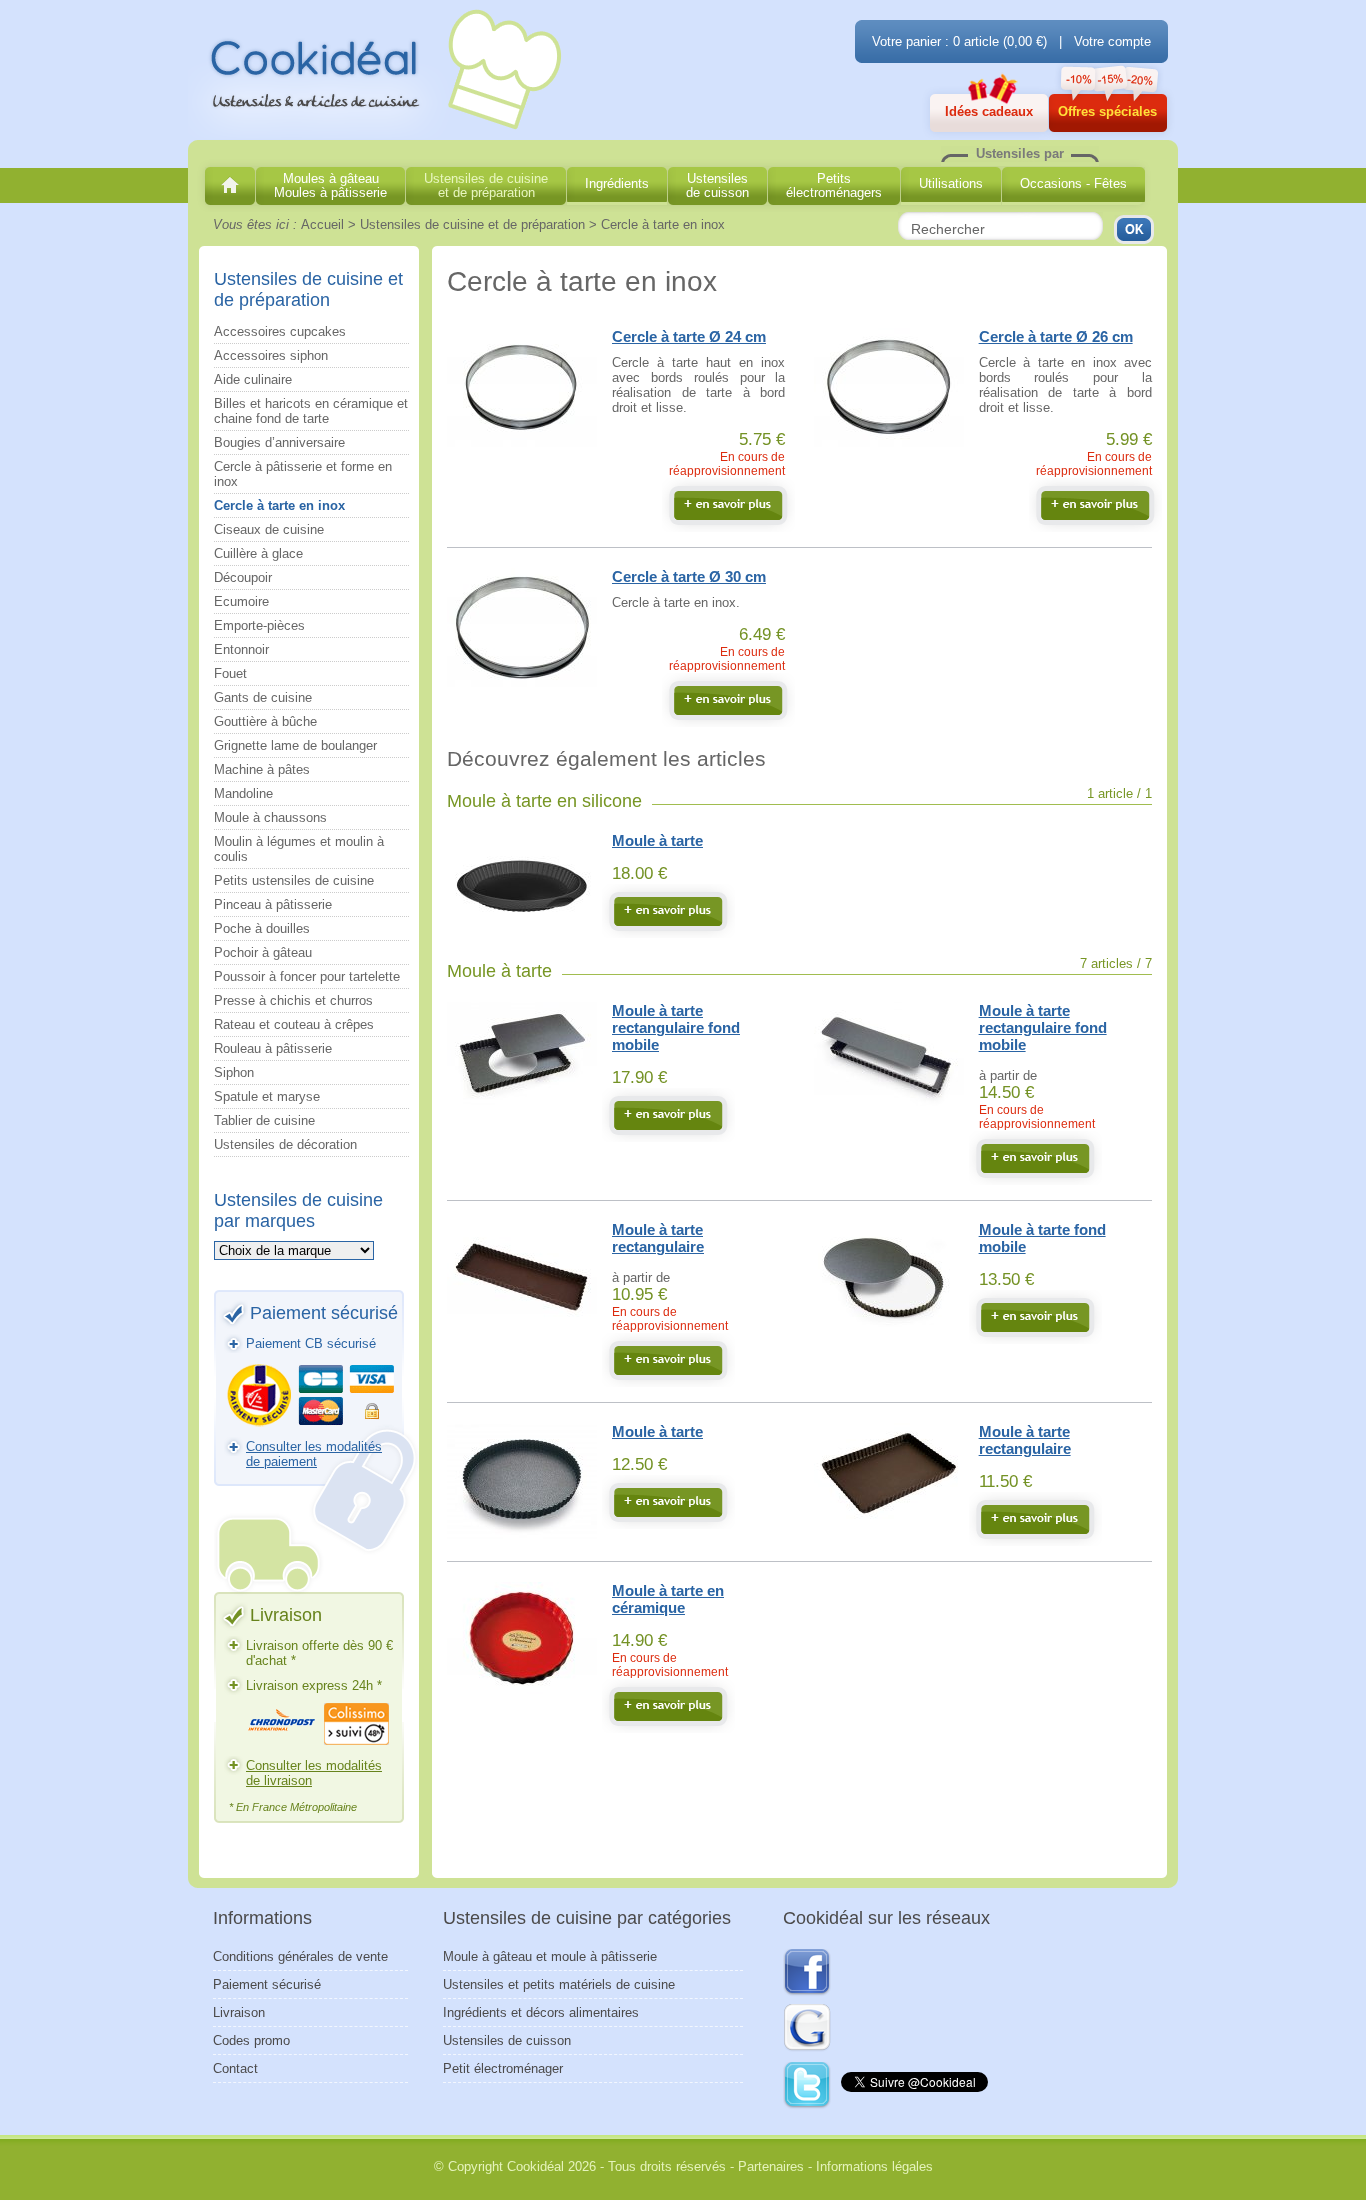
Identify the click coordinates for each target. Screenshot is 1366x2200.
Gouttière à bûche (265, 721)
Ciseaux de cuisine (269, 529)
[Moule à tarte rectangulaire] (668, 1360)
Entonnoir (241, 649)
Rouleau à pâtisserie (273, 1048)
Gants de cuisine (263, 697)
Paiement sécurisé (267, 1984)
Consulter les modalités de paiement (314, 1454)
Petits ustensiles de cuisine (294, 880)
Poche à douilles (262, 928)
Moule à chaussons (270, 817)
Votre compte (1112, 41)
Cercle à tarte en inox (279, 505)
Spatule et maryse (267, 1096)
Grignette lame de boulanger (295, 745)
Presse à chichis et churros (293, 1000)
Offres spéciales (1107, 111)
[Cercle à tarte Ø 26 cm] (1095, 505)
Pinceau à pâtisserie (273, 904)
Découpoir (243, 577)
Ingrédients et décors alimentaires (541, 2012)
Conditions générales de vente (300, 1956)
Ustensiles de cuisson (507, 2040)
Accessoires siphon (271, 355)
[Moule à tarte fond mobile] (1035, 1317)
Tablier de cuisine (264, 1120)
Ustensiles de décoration (285, 1144)
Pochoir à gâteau (263, 952)
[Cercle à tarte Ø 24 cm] (728, 505)
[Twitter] (808, 2086)
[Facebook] (807, 1973)
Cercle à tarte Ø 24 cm (689, 336)
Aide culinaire (253, 379)
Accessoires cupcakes (280, 331)
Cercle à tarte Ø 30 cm (689, 576)
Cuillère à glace (258, 553)
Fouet (230, 673)
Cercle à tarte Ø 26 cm (1056, 336)
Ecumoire (241, 601)
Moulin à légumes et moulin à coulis (299, 849)
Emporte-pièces (259, 625)
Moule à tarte (657, 840)
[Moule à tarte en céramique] (668, 1706)
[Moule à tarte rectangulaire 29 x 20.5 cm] (1035, 1519)
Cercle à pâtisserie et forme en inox (303, 474)
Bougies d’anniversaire (279, 442)
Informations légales (874, 2166)
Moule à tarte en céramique (668, 1599)
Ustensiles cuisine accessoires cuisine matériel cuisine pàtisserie (377, 71)
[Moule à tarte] (668, 1502)
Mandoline (243, 793)
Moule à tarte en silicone (544, 801)
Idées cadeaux (989, 111)
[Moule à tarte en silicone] (668, 911)
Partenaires (771, 2166)
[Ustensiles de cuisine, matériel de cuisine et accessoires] (230, 186)
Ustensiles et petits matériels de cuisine (559, 1984)
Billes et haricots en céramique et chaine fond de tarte (311, 411)
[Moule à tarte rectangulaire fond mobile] (668, 1115)
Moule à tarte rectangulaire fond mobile (676, 1027)
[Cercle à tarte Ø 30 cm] (728, 700)
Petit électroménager (503, 2068)
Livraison (239, 2012)
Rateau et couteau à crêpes (294, 1024)
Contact (235, 2068)
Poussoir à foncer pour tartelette (307, 976)
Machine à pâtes (262, 769)
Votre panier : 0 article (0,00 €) (959, 41)
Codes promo (251, 2040)
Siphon (234, 1072)
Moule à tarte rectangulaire (658, 1238)
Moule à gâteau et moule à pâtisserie (550, 1956)
